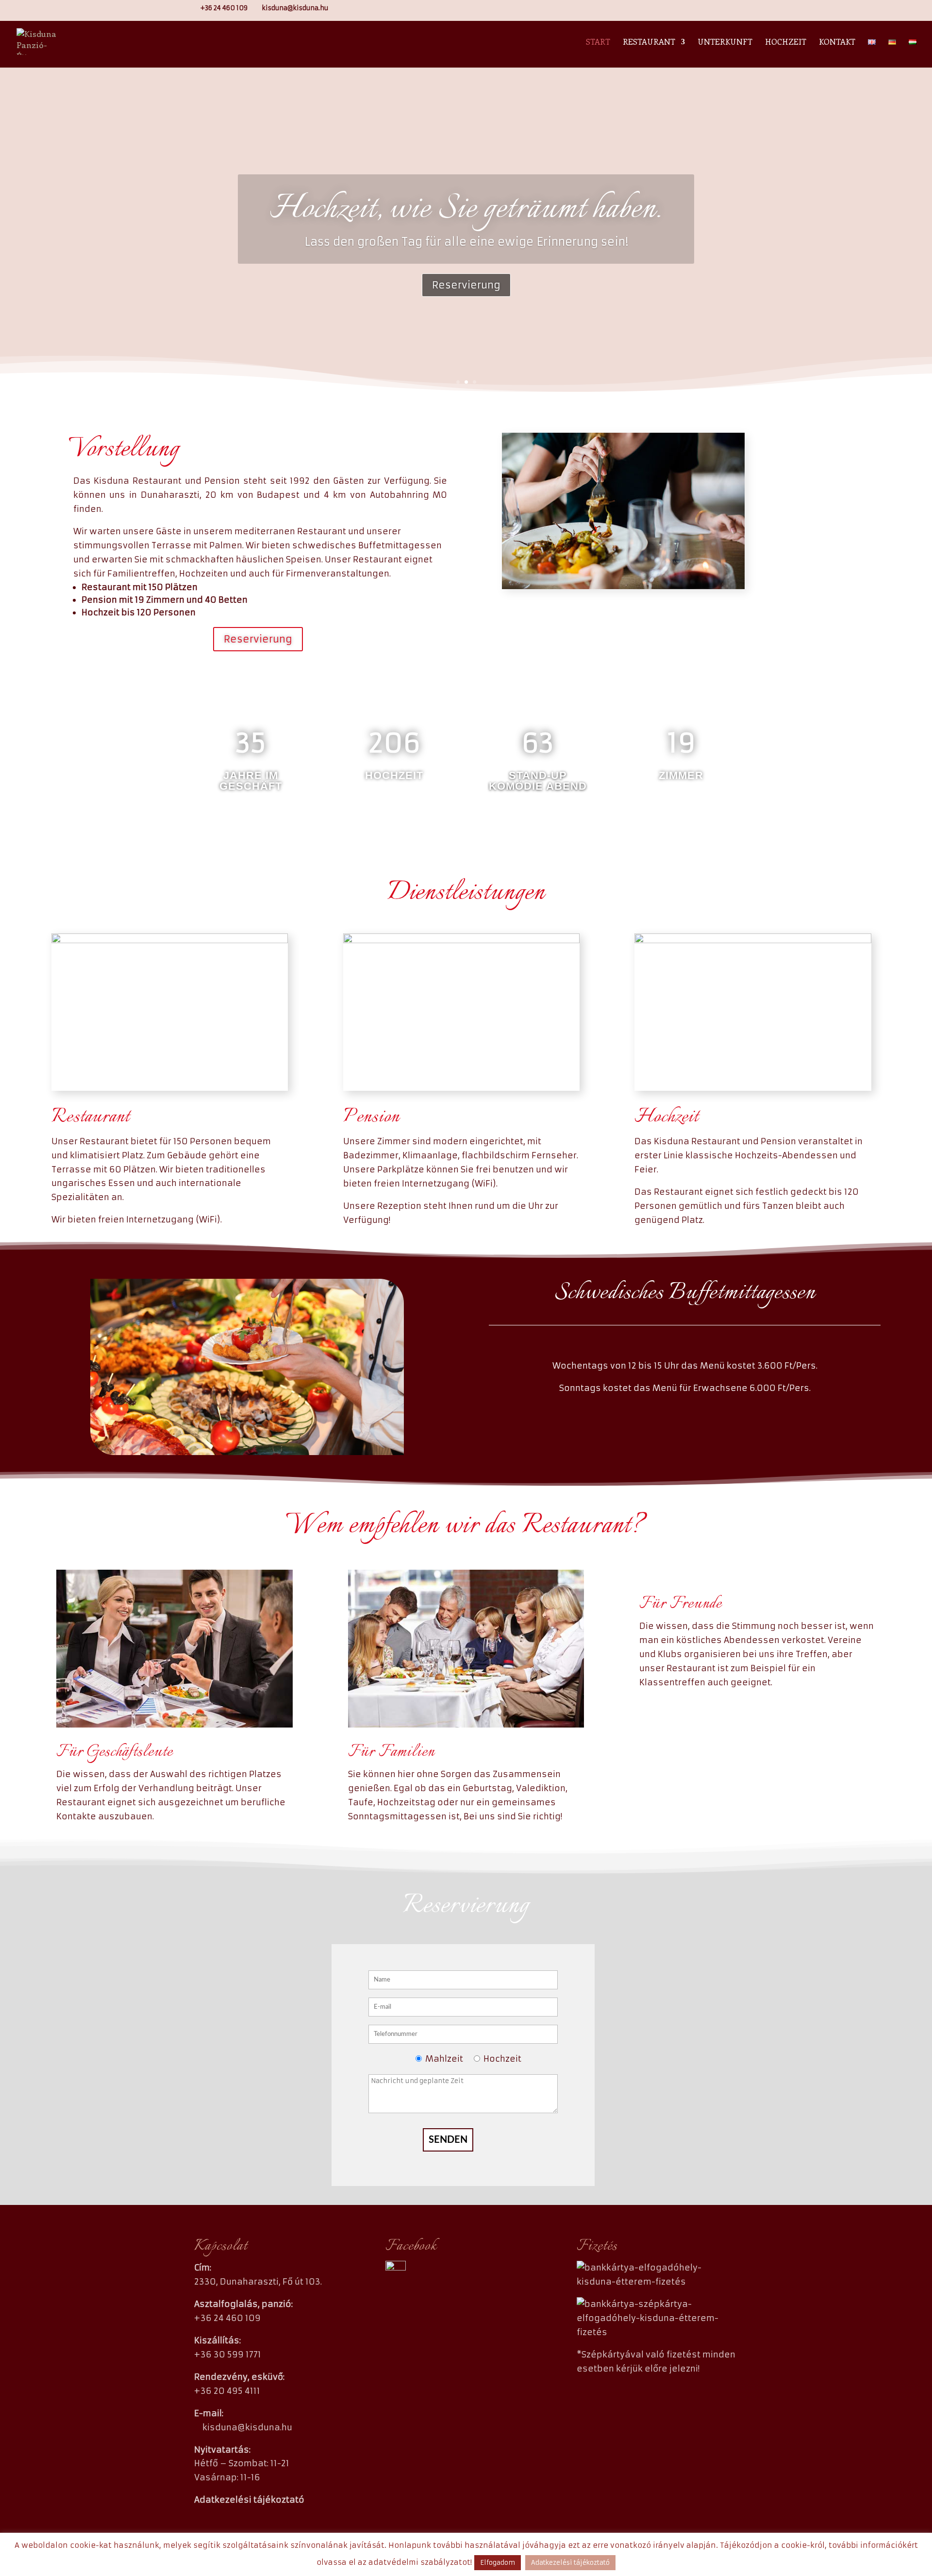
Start (598, 42)
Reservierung (466, 285)
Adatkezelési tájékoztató (570, 2563)
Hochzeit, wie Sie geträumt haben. (466, 209)
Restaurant (649, 42)
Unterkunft (725, 42)
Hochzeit (786, 42)
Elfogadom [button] (498, 2563)
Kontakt (837, 42)
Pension (371, 1117)
